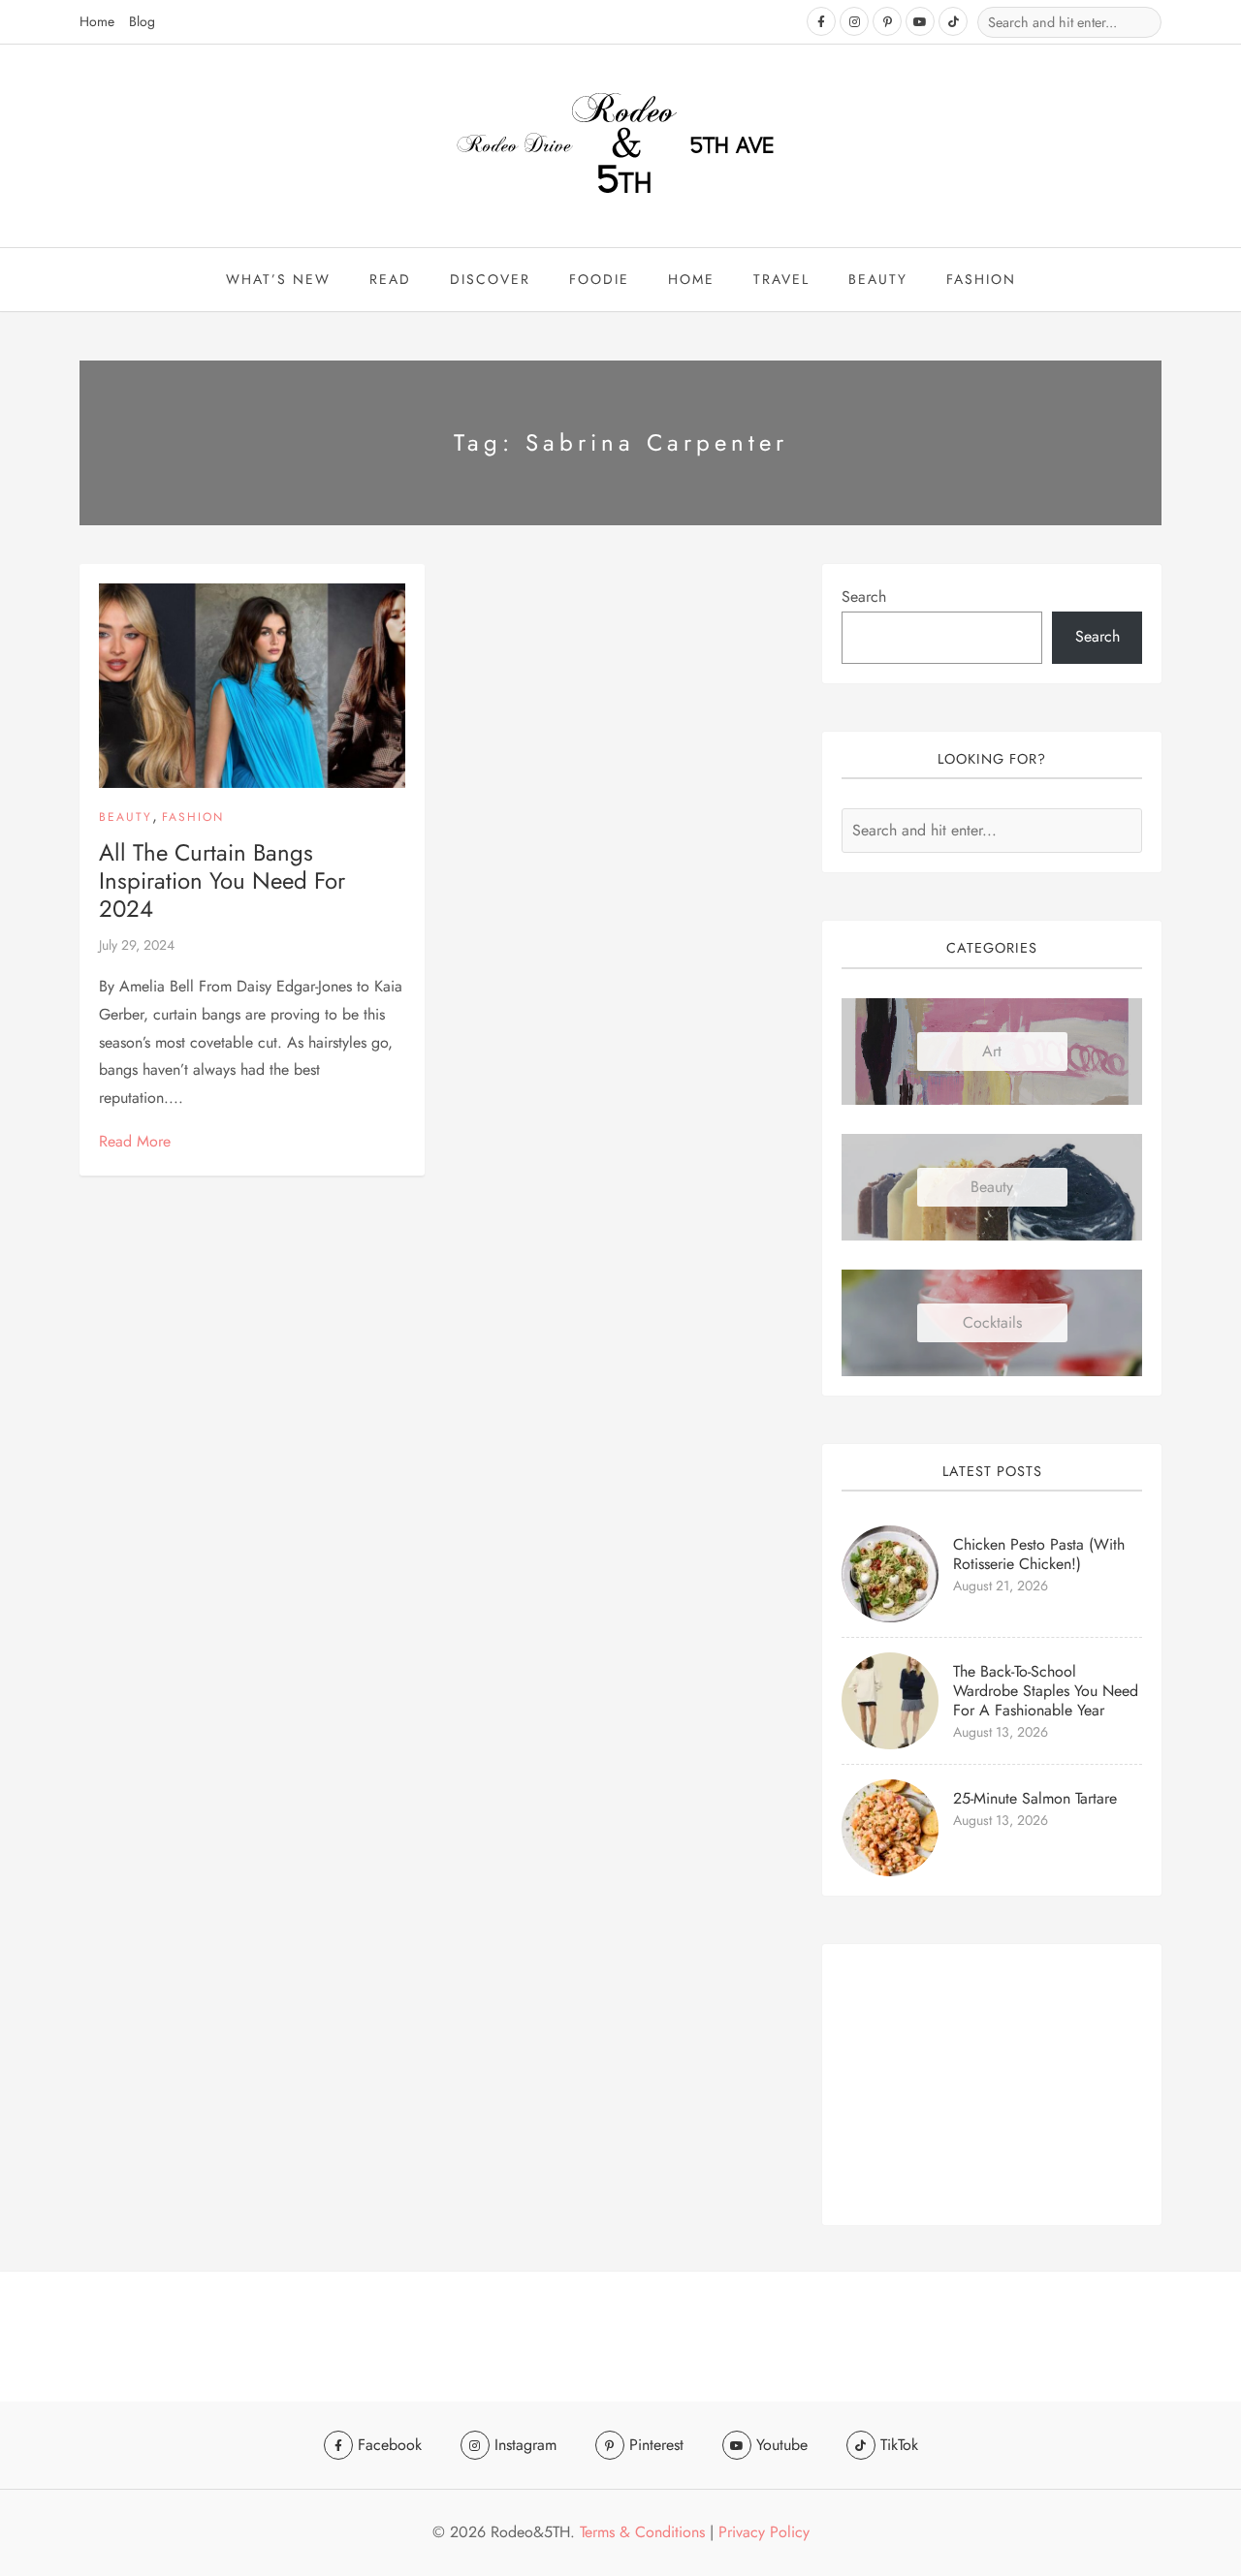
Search (864, 597)
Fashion (981, 279)
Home (97, 21)
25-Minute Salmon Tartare (1035, 1798)
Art (992, 1051)
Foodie (599, 279)
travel (781, 279)
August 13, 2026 (1001, 1732)
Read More (135, 1141)
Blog (142, 21)
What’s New (278, 279)
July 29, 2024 (137, 945)
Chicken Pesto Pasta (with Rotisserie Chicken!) (1039, 1554)
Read (390, 279)
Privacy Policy (764, 2532)
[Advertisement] (992, 2085)
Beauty (126, 817)
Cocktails (992, 1322)
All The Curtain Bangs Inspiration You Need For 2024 (222, 880)
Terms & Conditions (642, 2532)
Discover (490, 279)
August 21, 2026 (1001, 1586)
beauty (878, 279)
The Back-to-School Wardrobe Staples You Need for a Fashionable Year (1046, 1691)
